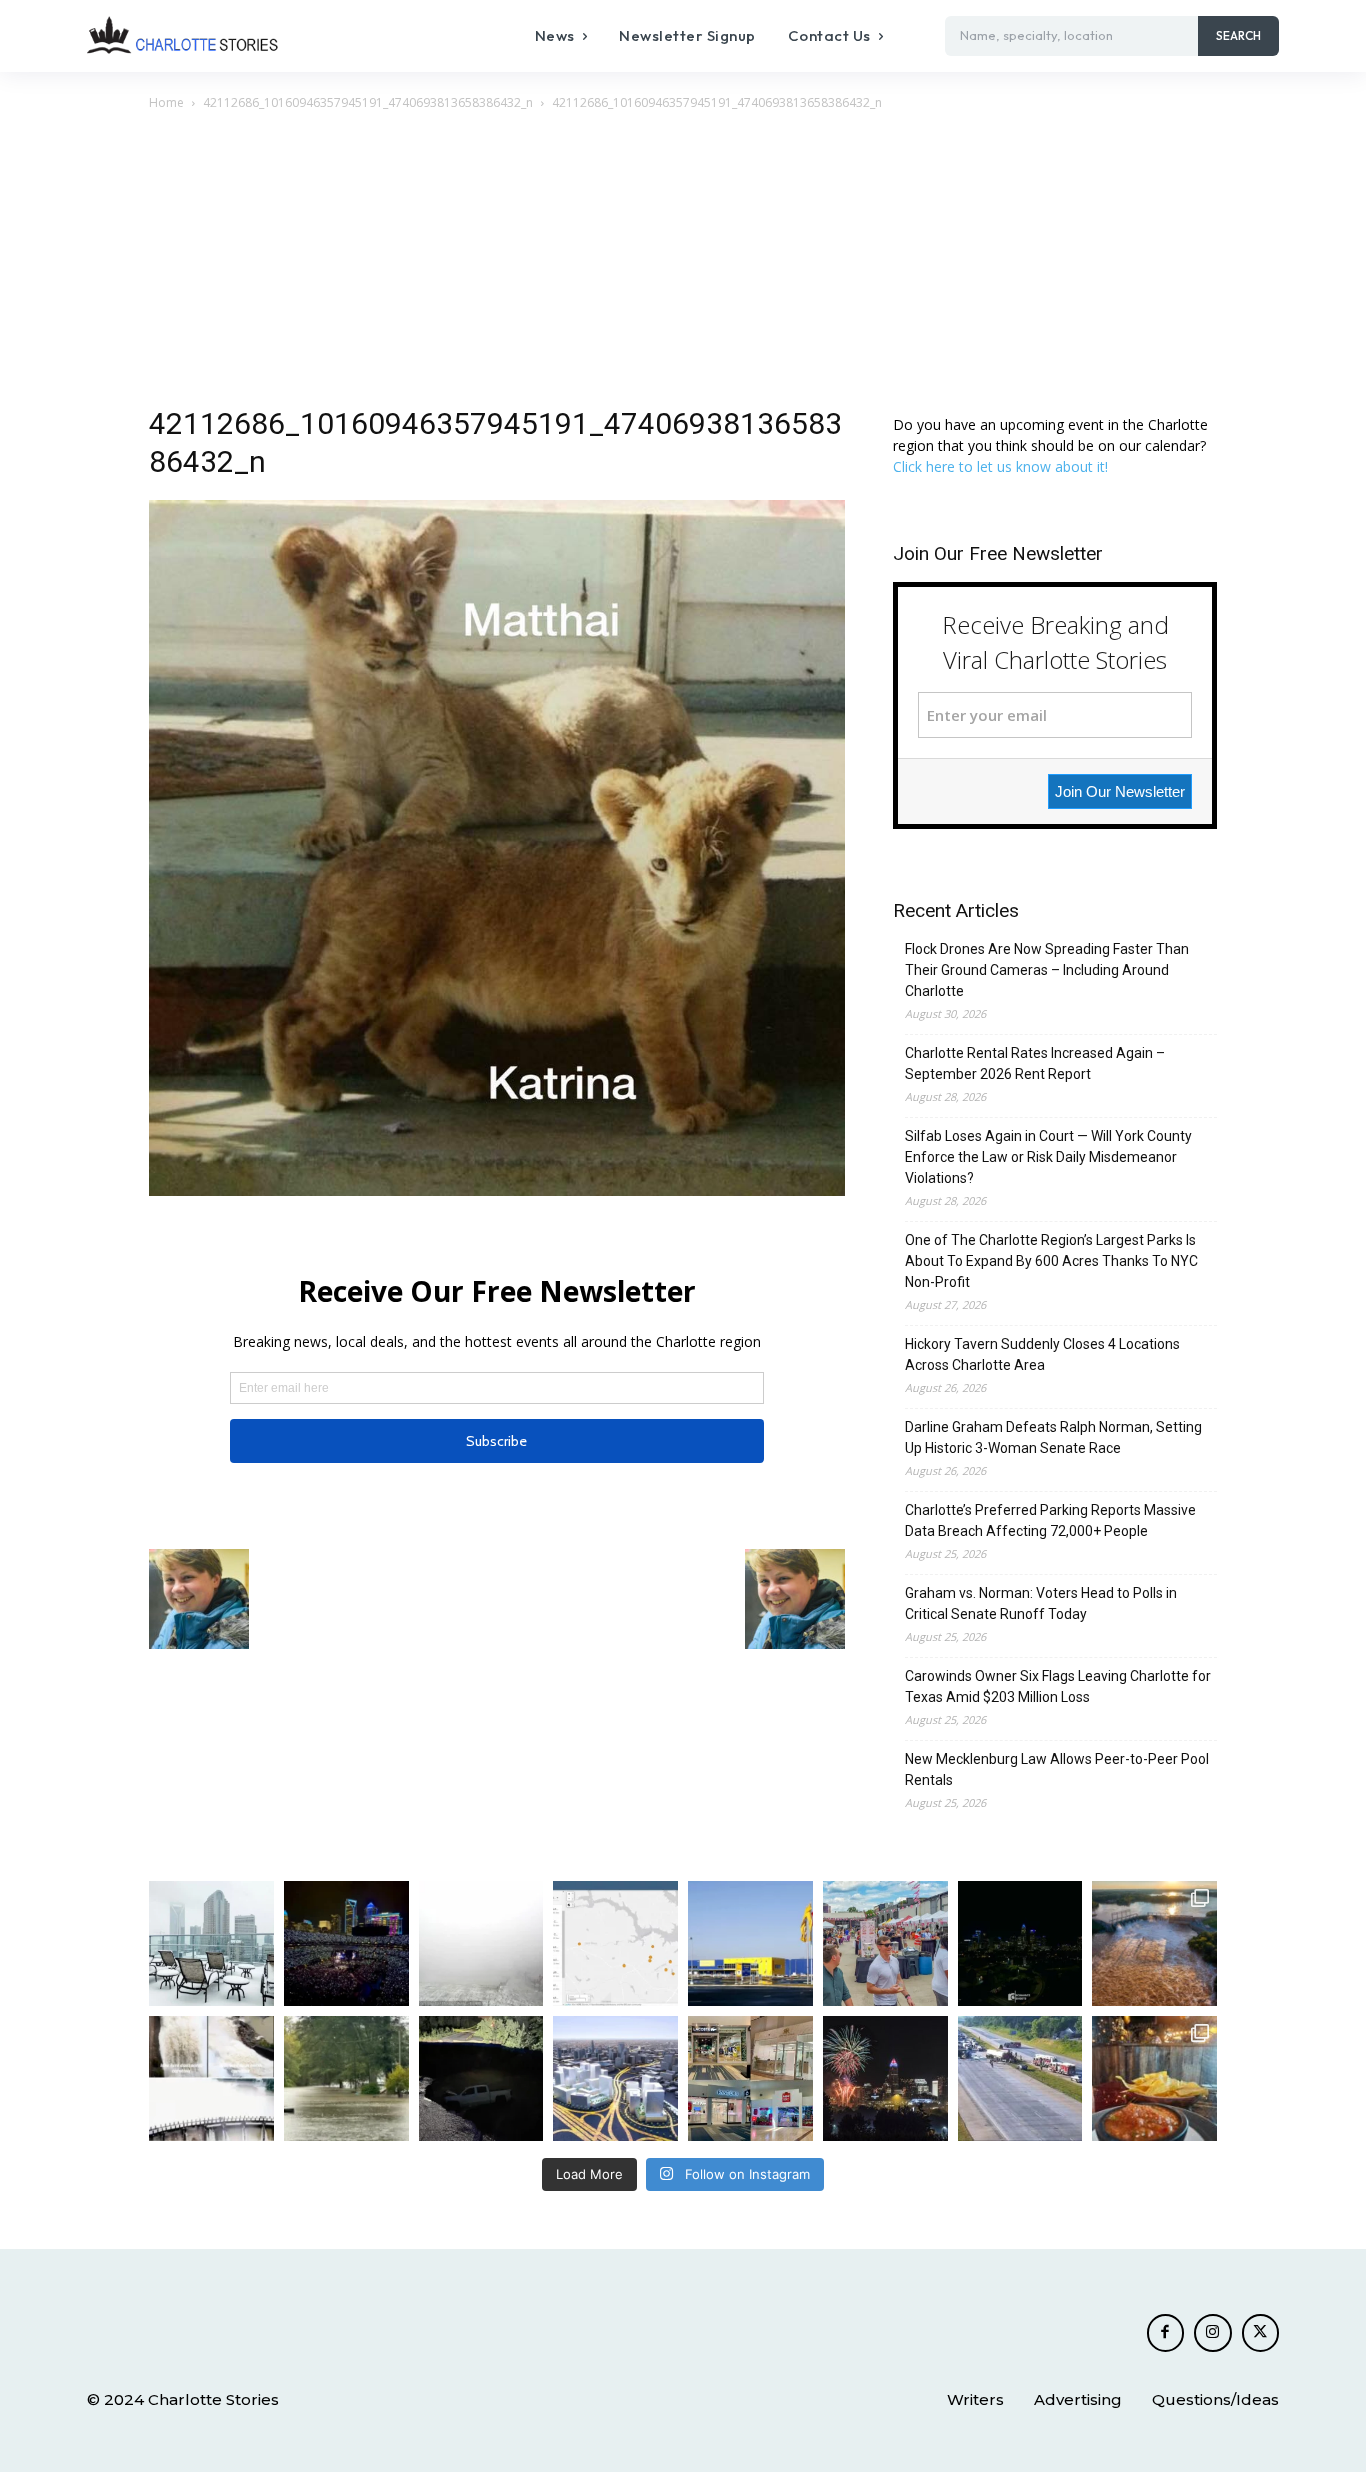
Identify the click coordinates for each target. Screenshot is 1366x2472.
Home (166, 102)
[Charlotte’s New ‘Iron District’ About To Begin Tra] (615, 2078)
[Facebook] (1166, 2333)
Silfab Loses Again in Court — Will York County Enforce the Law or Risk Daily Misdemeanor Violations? (1048, 1157)
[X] (1261, 2333)
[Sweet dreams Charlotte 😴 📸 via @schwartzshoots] (1020, 1943)
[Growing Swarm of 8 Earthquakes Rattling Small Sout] (615, 1943)
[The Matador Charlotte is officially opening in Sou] (1154, 2078)
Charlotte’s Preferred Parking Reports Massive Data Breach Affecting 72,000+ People (1050, 1520)
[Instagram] (1213, 2333)
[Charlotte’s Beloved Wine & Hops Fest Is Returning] (885, 1943)
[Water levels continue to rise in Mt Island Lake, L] (1154, 1943)
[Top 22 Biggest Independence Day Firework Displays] (885, 2078)
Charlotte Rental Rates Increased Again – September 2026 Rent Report (1035, 1063)
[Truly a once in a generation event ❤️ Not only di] (346, 1943)
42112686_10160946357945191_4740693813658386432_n (368, 102)
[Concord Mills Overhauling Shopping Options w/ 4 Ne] (750, 2078)
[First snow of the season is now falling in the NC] (481, 1943)
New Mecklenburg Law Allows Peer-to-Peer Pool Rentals (1057, 1769)
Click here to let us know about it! (1000, 466)
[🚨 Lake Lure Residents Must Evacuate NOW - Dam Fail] (211, 2078)
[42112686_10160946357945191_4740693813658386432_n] (497, 1190)
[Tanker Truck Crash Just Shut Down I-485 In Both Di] (1020, 2078)
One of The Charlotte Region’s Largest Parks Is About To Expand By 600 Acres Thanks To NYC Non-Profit (1051, 1261)
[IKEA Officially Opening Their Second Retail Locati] (750, 1943)
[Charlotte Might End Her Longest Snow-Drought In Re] (211, 1943)
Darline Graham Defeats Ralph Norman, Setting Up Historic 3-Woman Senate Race (1053, 1437)
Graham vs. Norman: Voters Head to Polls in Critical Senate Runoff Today (1041, 1603)
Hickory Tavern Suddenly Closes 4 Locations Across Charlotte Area (1042, 1354)
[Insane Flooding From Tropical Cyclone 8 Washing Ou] (481, 2078)
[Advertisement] (683, 264)
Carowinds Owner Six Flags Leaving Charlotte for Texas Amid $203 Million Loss (1058, 1686)
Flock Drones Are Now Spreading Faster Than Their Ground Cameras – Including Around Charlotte (1047, 970)
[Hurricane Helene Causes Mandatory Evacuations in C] (346, 2078)
